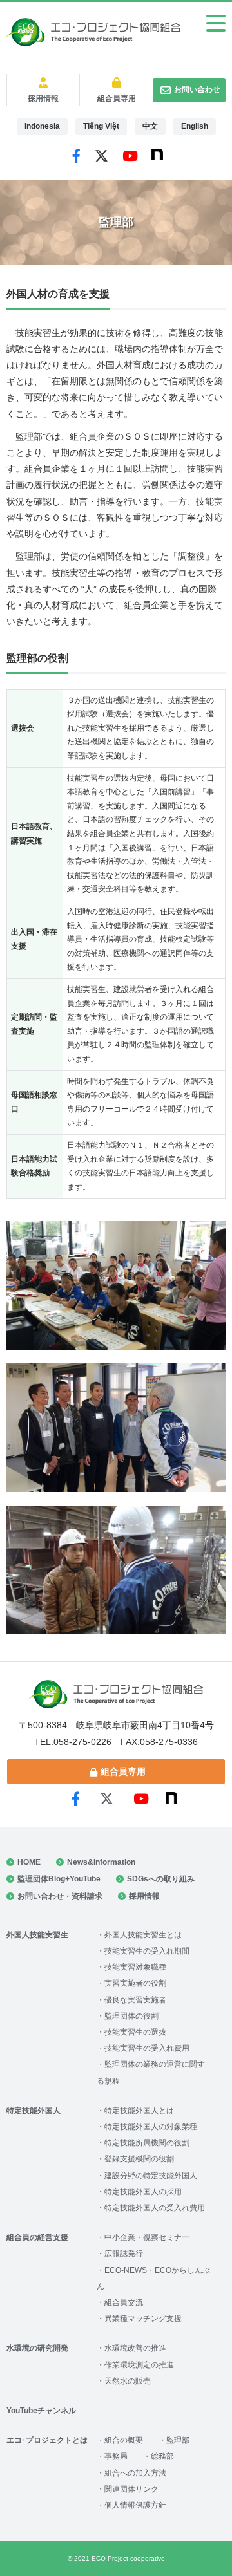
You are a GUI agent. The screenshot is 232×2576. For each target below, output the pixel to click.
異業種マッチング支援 (143, 2319)
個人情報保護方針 (135, 2505)
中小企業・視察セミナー (147, 2237)
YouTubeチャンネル (41, 2411)
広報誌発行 (124, 2254)
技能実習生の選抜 (135, 2032)
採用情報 (43, 98)
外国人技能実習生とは (143, 1935)
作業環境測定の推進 (139, 2365)
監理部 (178, 2440)
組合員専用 (117, 98)
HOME (29, 1862)
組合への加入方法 (135, 2473)
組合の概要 (124, 2440)
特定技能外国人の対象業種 (151, 2127)
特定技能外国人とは (139, 2111)
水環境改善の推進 (135, 2348)
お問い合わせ (197, 89)
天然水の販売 (128, 2381)
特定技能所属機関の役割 (147, 2143)
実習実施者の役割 (135, 1983)
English (195, 126)
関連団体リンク (131, 2489)
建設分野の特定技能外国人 (151, 2176)
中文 (150, 126)
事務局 (116, 2456)
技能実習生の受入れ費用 (147, 2048)
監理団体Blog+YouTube (59, 1879)
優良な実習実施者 (135, 2000)
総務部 (162, 2456)
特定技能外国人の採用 (143, 2192)
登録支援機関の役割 (139, 2159)
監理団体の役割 (131, 2016)
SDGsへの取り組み (161, 1879)
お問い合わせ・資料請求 (60, 1896)
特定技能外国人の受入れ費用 (155, 2208)
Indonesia (42, 126)
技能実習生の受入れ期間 (147, 1951)
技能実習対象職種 (135, 1967)
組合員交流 (124, 2302)
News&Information (101, 1862)
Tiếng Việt (101, 126)
